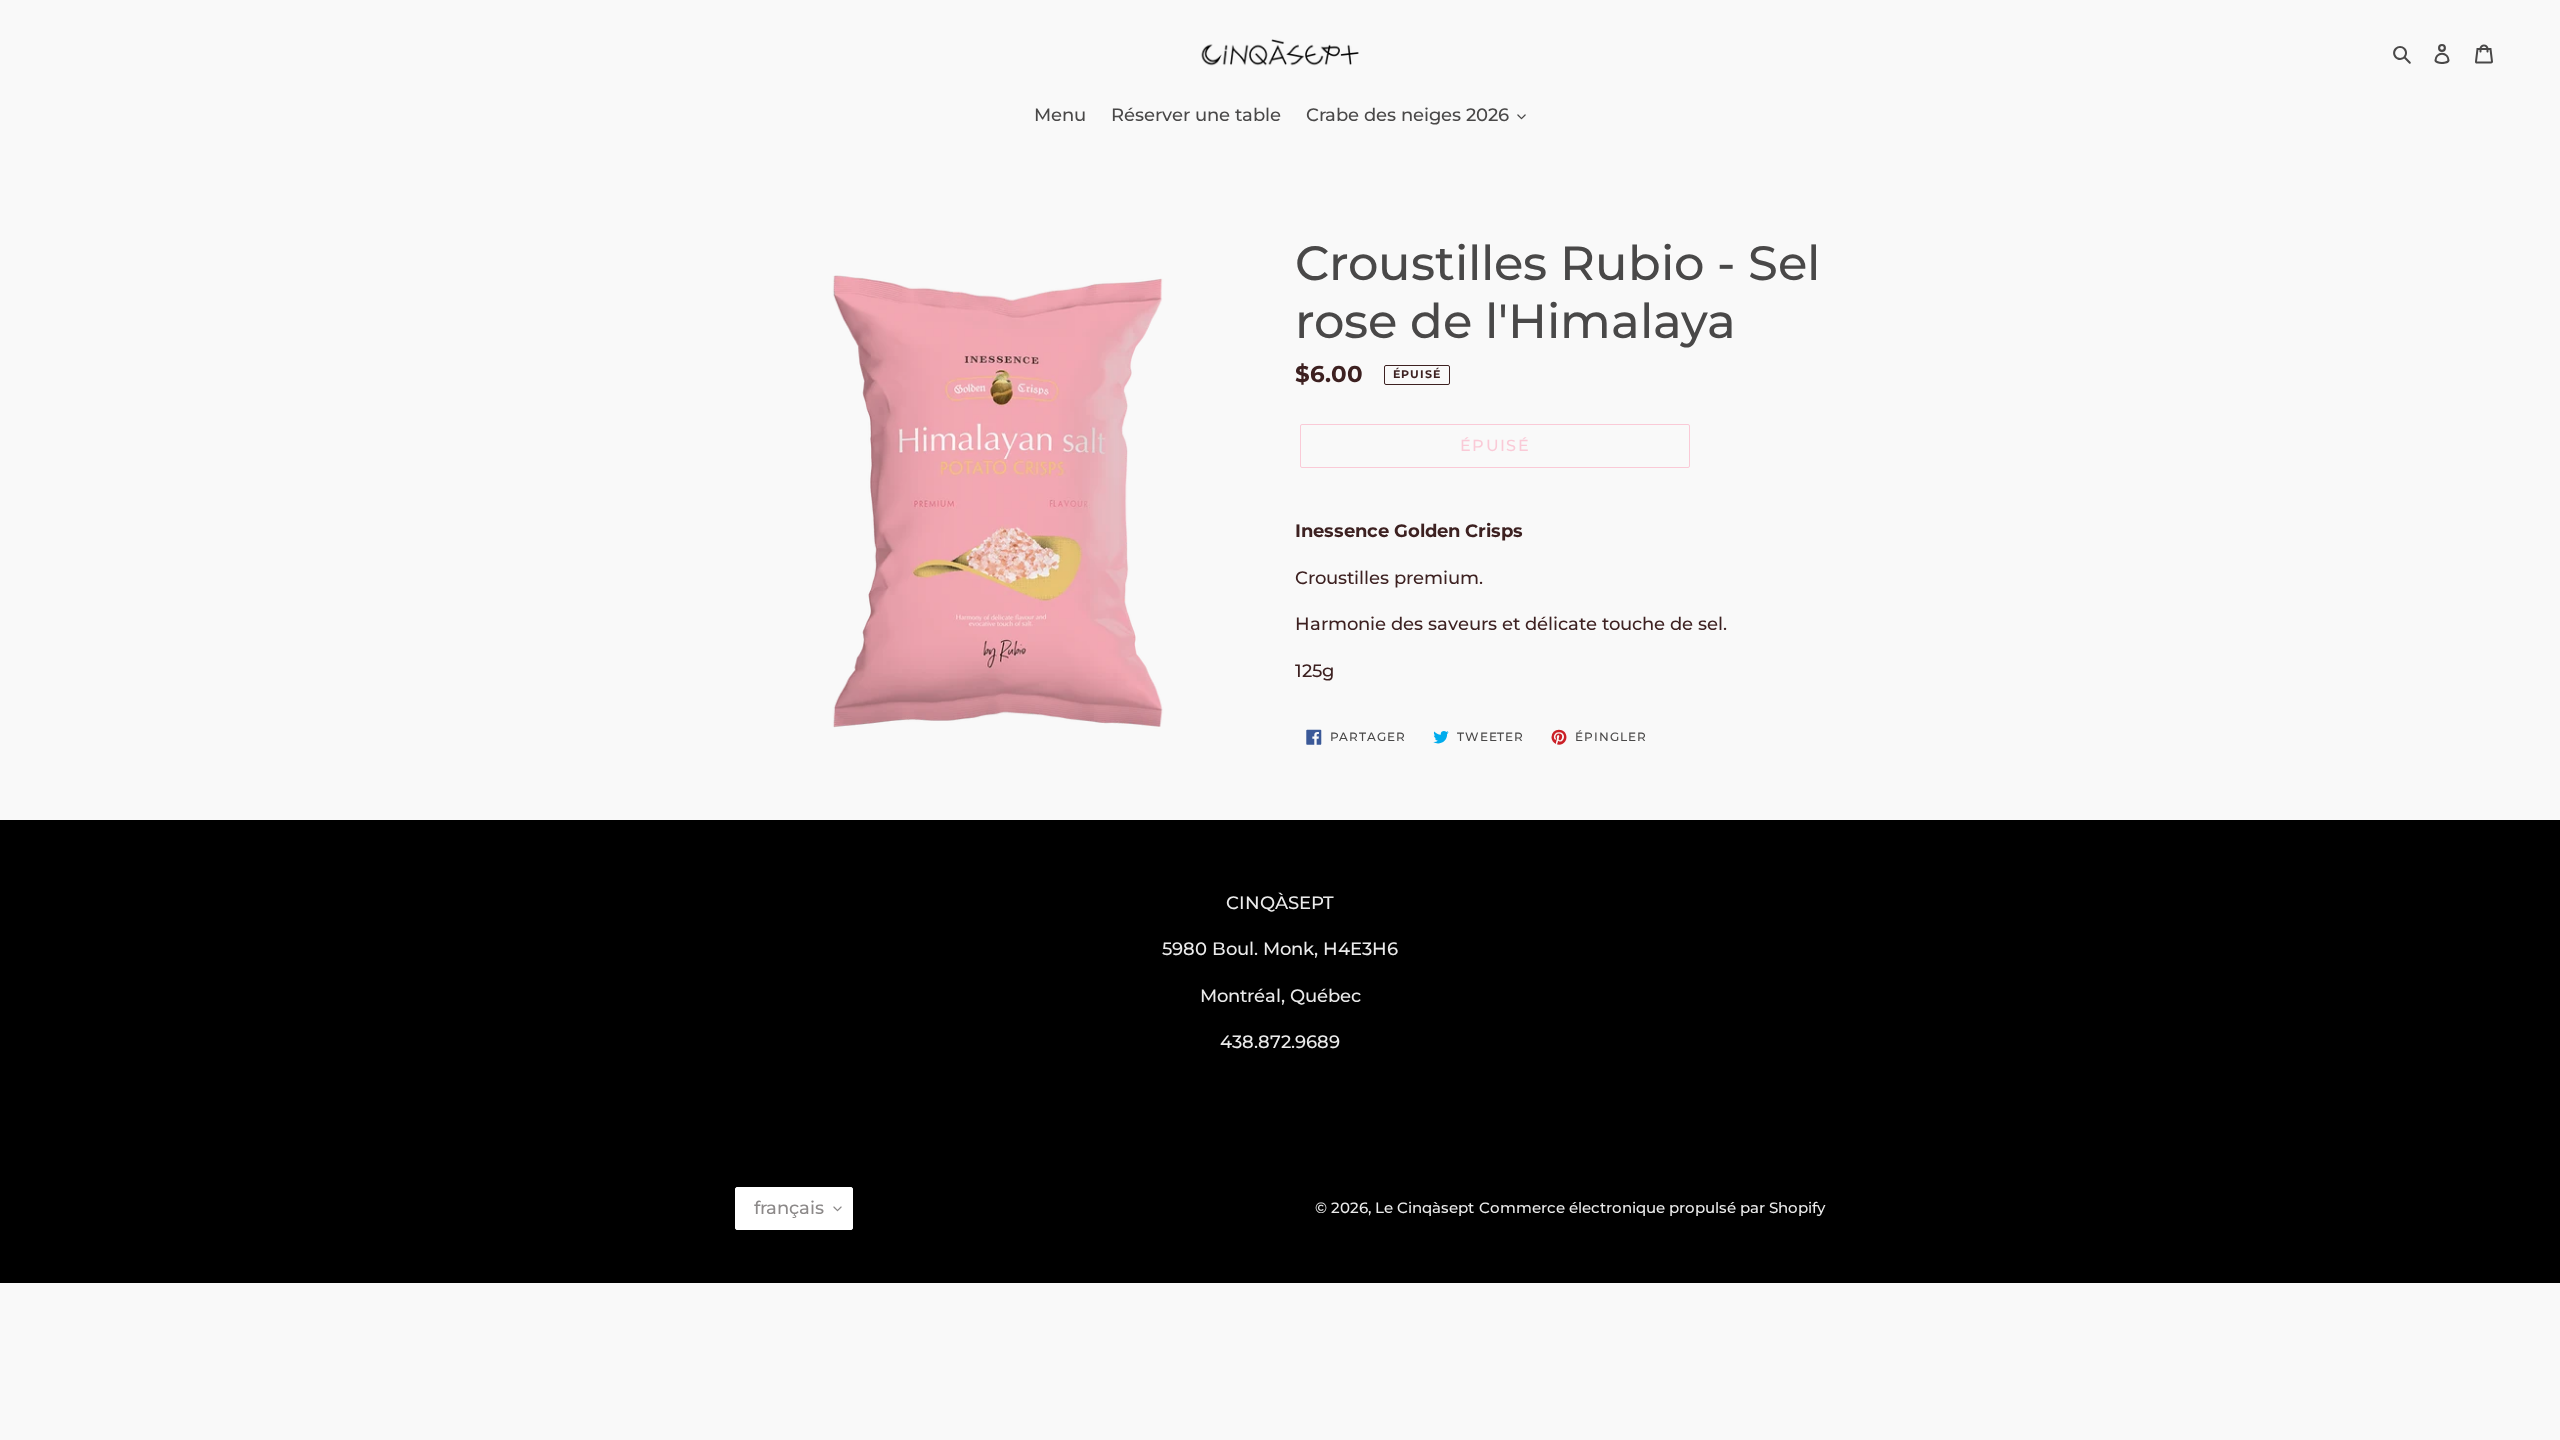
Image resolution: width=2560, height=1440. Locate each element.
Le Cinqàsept (1424, 1207)
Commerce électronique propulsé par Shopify (1652, 1207)
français (789, 1208)
